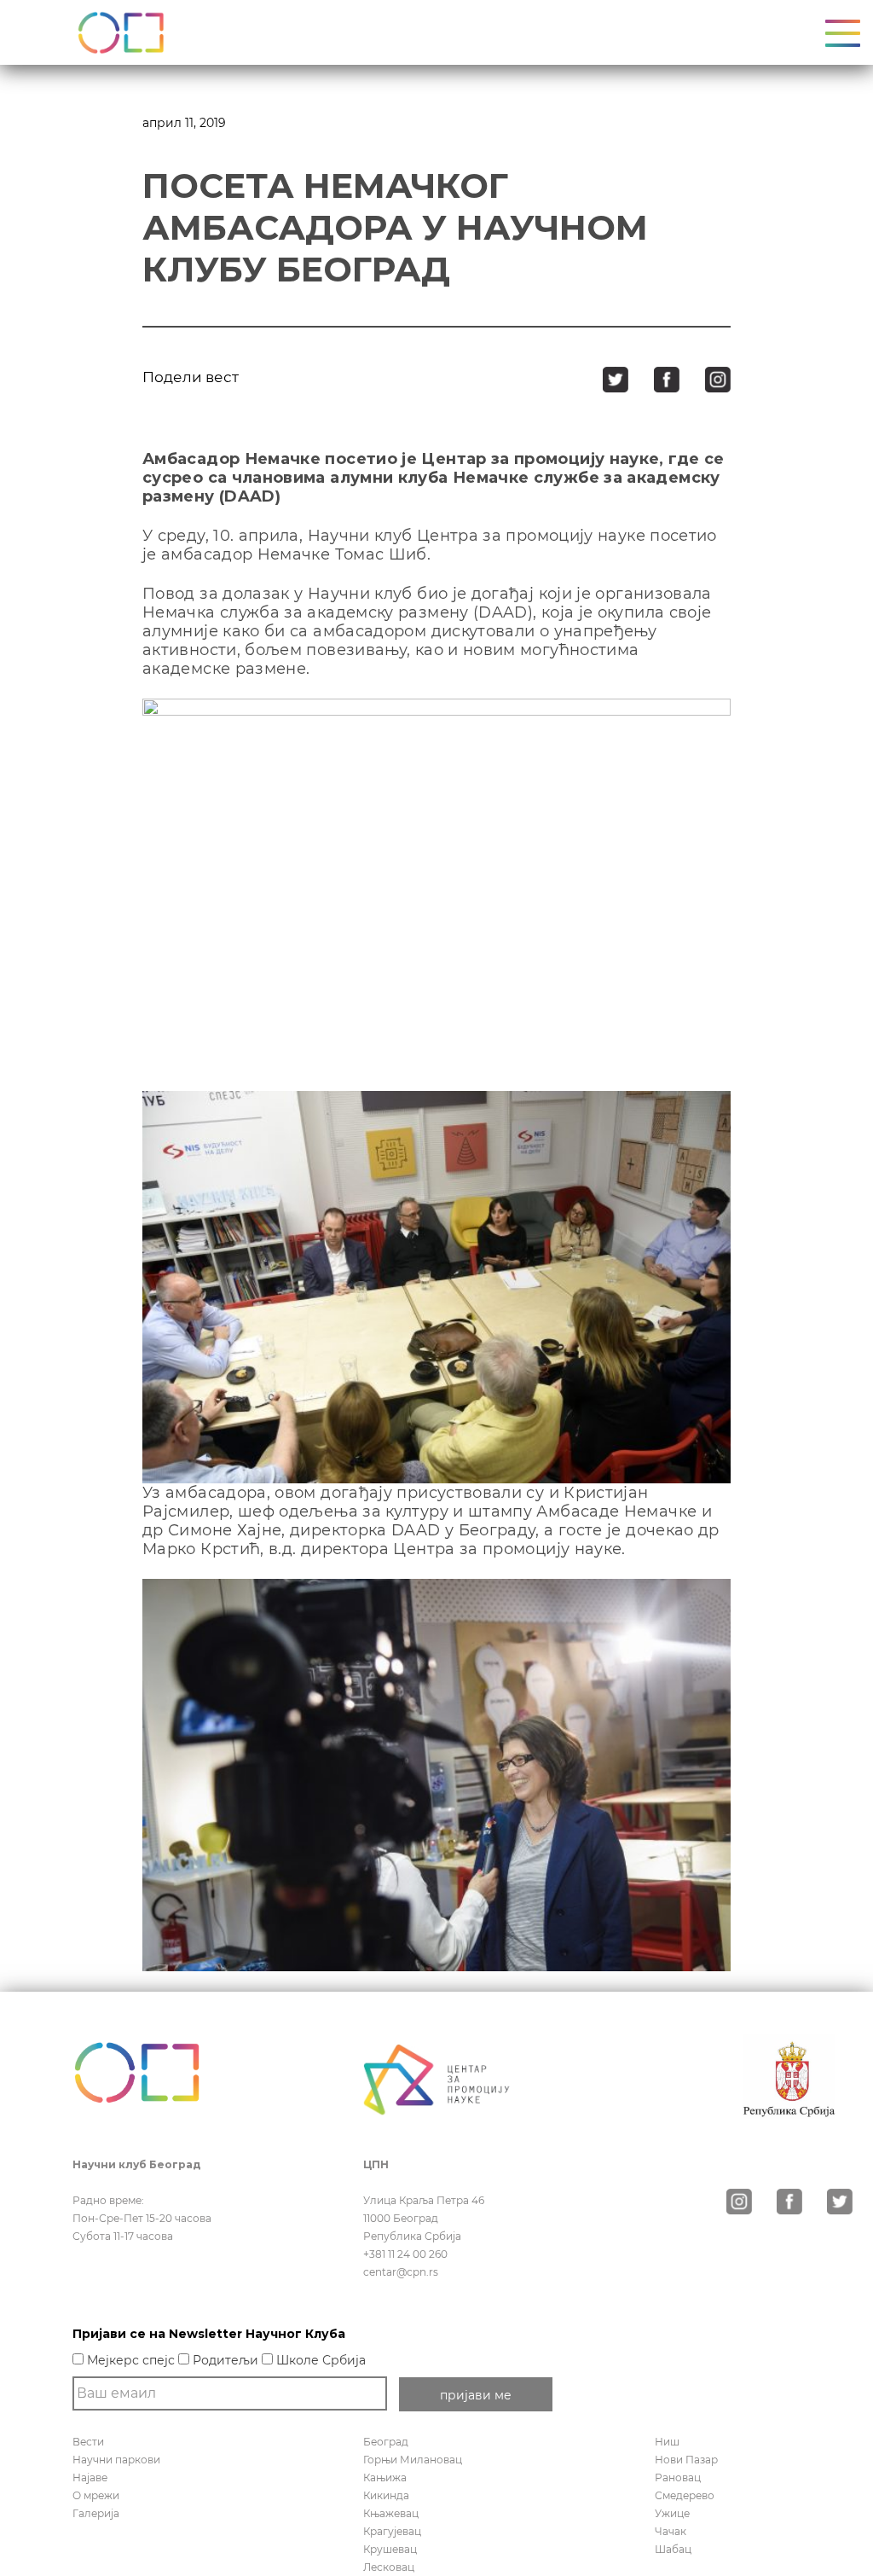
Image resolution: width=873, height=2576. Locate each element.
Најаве (90, 2477)
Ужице (672, 2513)
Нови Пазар (686, 2460)
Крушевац (390, 2549)
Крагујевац (392, 2531)
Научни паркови (116, 2460)
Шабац (673, 2549)
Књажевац (391, 2513)
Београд (386, 2442)
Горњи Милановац (413, 2460)
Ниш (667, 2442)
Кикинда (386, 2495)
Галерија (96, 2513)
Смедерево (685, 2495)
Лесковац (389, 2567)
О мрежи (96, 2495)
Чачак (671, 2531)
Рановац (678, 2477)
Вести (88, 2442)
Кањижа (385, 2477)
